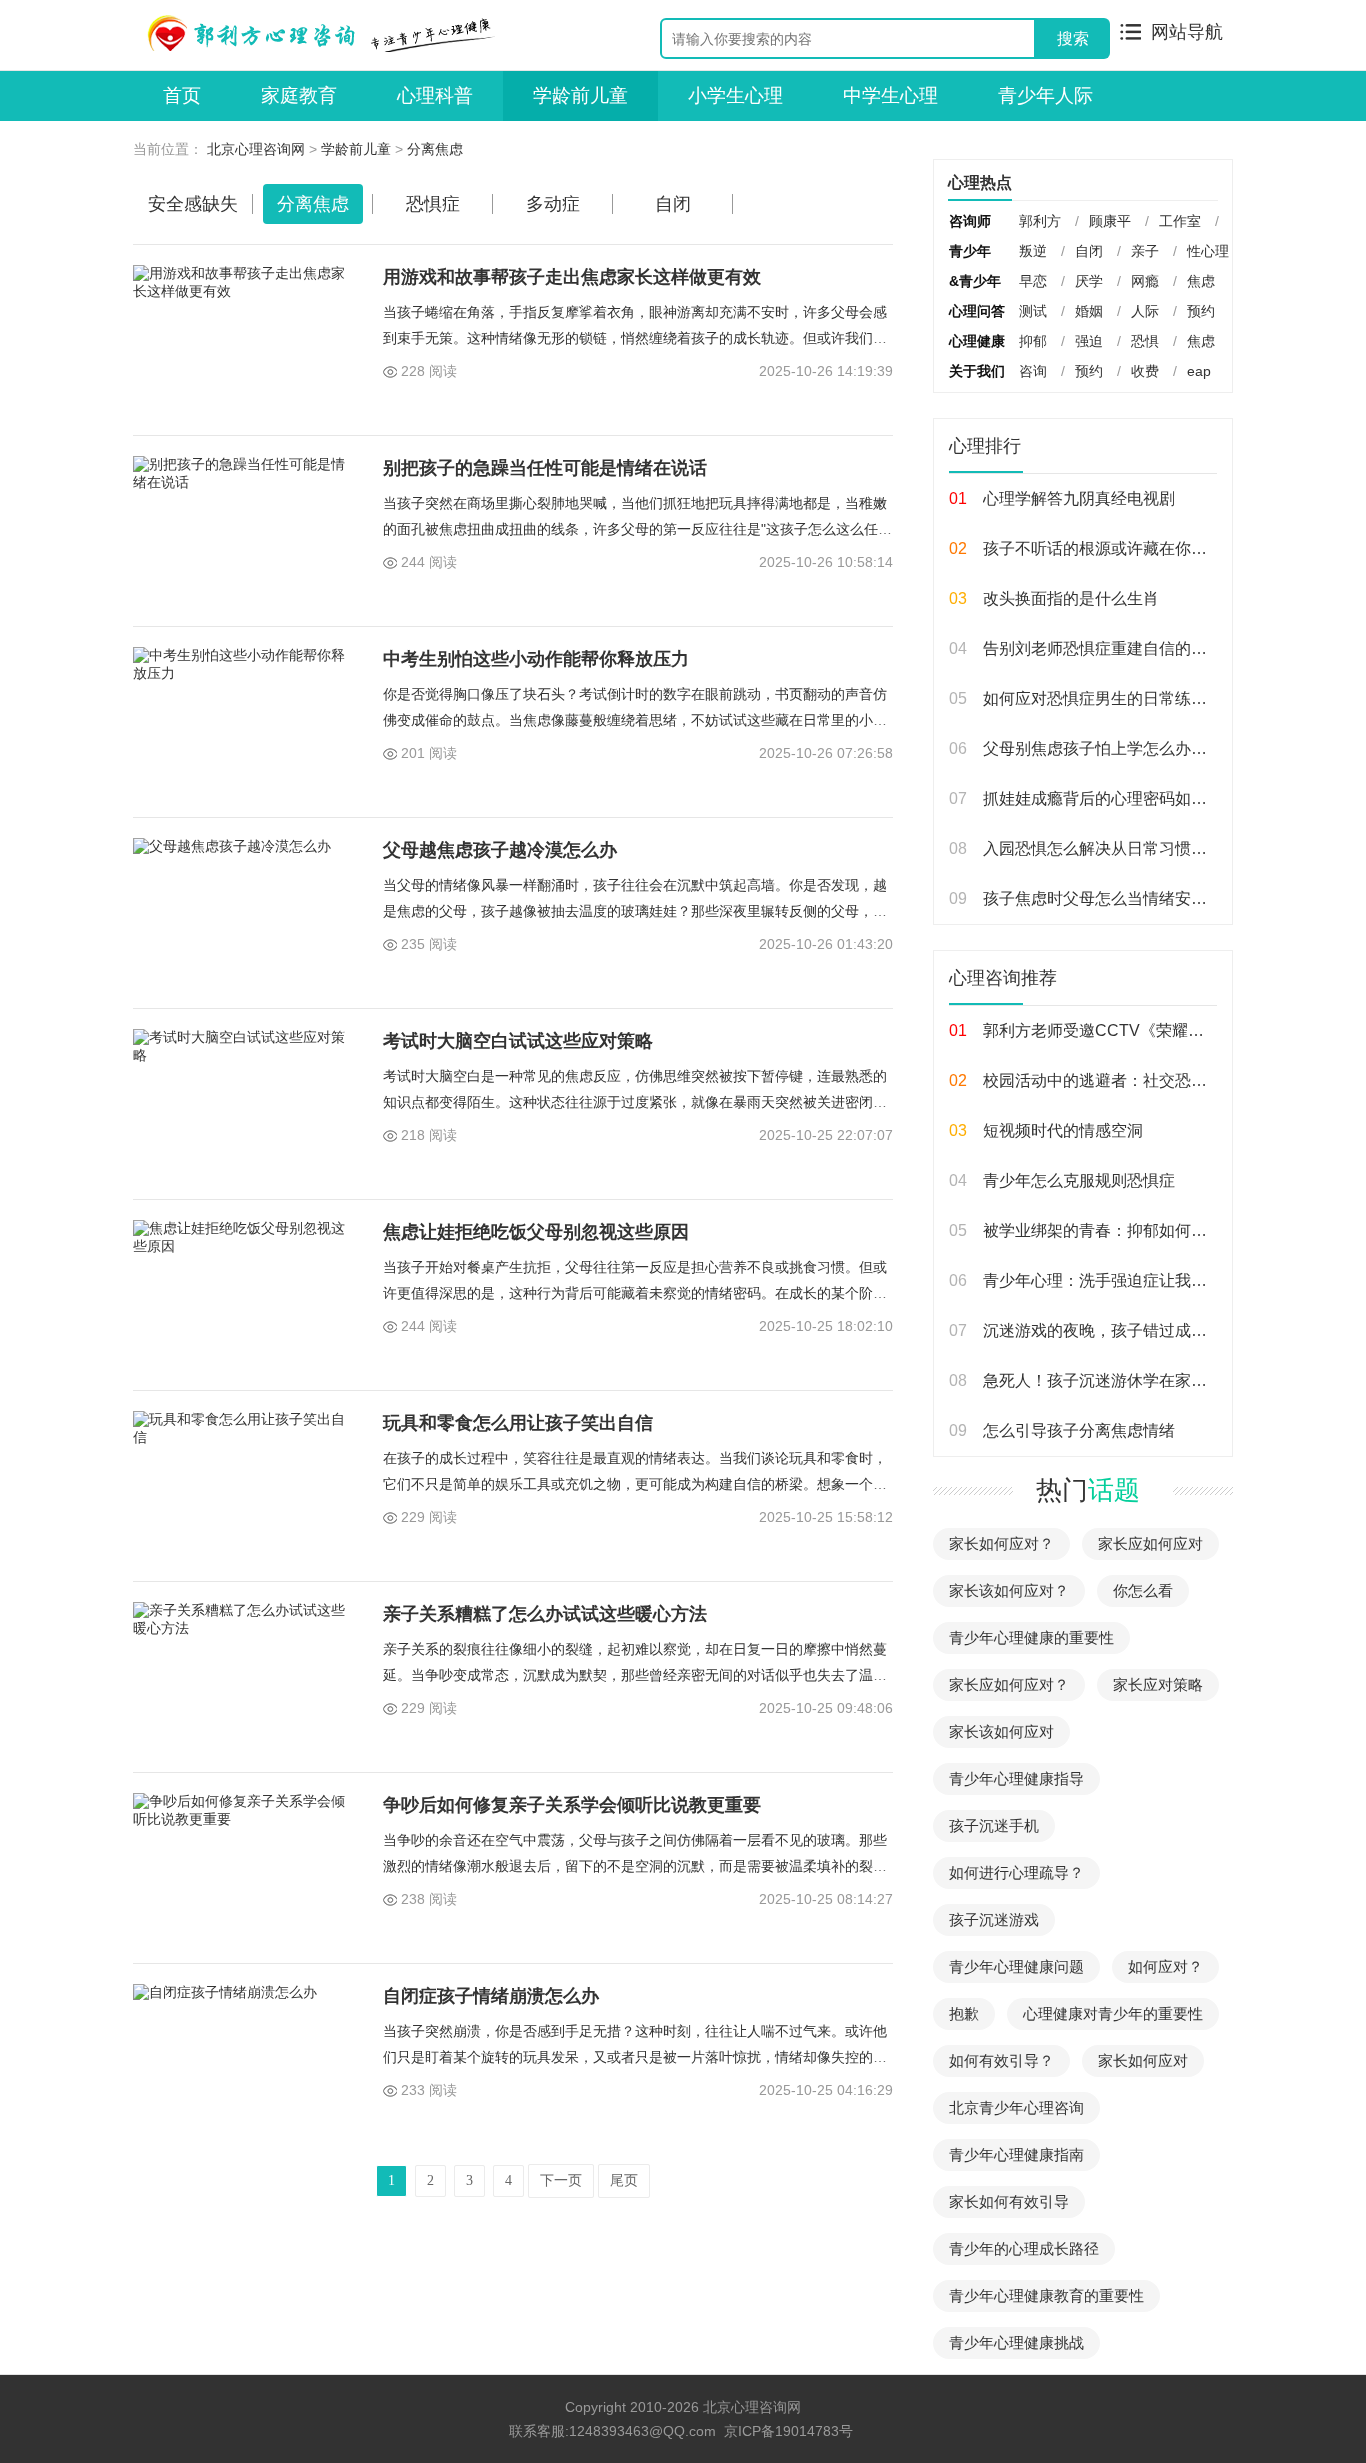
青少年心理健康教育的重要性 (1046, 2295)
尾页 (624, 2180)
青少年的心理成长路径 (1024, 2248)
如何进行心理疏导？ (1016, 1872)
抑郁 (1033, 341)
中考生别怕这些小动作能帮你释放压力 (536, 659)
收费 (1145, 371)
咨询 (1033, 371)
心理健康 (977, 341)
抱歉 (964, 2013)
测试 (1033, 311)
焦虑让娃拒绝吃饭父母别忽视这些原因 (536, 1232)
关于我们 (977, 371)
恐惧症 (433, 204)
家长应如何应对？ (1009, 1684)
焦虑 (1201, 281)
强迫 (1089, 341)
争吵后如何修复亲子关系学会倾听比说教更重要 (572, 1805)
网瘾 (1145, 281)
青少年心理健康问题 (1016, 1966)
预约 (1201, 311)
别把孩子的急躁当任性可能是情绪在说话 (545, 468)
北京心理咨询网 (256, 149)
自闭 (673, 204)
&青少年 (975, 281)
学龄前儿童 (580, 95)
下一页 (561, 2180)
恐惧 (1145, 341)
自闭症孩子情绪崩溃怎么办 (491, 1996)
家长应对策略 (1158, 1684)
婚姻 (1089, 311)
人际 (1145, 311)
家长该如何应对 (1001, 1731)
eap (1199, 371)
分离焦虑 (435, 149)
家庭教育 (299, 95)
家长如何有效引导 (1009, 2201)
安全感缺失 (193, 204)
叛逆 (1033, 251)
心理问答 (977, 311)
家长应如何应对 (1150, 1543)
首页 (182, 95)
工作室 (1180, 221)
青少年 (970, 251)
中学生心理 (890, 95)
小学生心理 (735, 95)
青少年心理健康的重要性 (1031, 1637)
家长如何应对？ (1001, 1543)
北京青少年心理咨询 (1016, 2107)
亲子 (1145, 251)
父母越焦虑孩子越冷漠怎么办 (500, 850)
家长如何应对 (1143, 2060)
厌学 (1089, 281)
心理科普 (435, 95)
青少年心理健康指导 (1016, 1778)
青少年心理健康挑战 (1016, 2342)
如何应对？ (1165, 1966)
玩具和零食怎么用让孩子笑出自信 (518, 1423)
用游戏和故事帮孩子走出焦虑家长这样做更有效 (572, 277)
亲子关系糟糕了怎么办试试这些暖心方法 (545, 1614)
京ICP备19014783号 (788, 2431)
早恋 (1033, 281)
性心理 (1208, 251)
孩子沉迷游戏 (994, 1919)
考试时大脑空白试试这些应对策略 (518, 1041)
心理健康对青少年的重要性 (1113, 2013)
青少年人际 (1045, 95)
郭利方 (1040, 221)
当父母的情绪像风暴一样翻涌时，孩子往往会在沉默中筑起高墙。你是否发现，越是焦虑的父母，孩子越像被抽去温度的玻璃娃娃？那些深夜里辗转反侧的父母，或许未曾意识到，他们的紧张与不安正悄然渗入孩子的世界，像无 (635, 911)
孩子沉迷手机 (994, 1825)
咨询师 (970, 221)
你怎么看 (1143, 1590)
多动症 (553, 204)
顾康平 (1110, 221)
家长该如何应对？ (1009, 1590)
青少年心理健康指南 (1016, 2154)
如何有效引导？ (1001, 2060)
